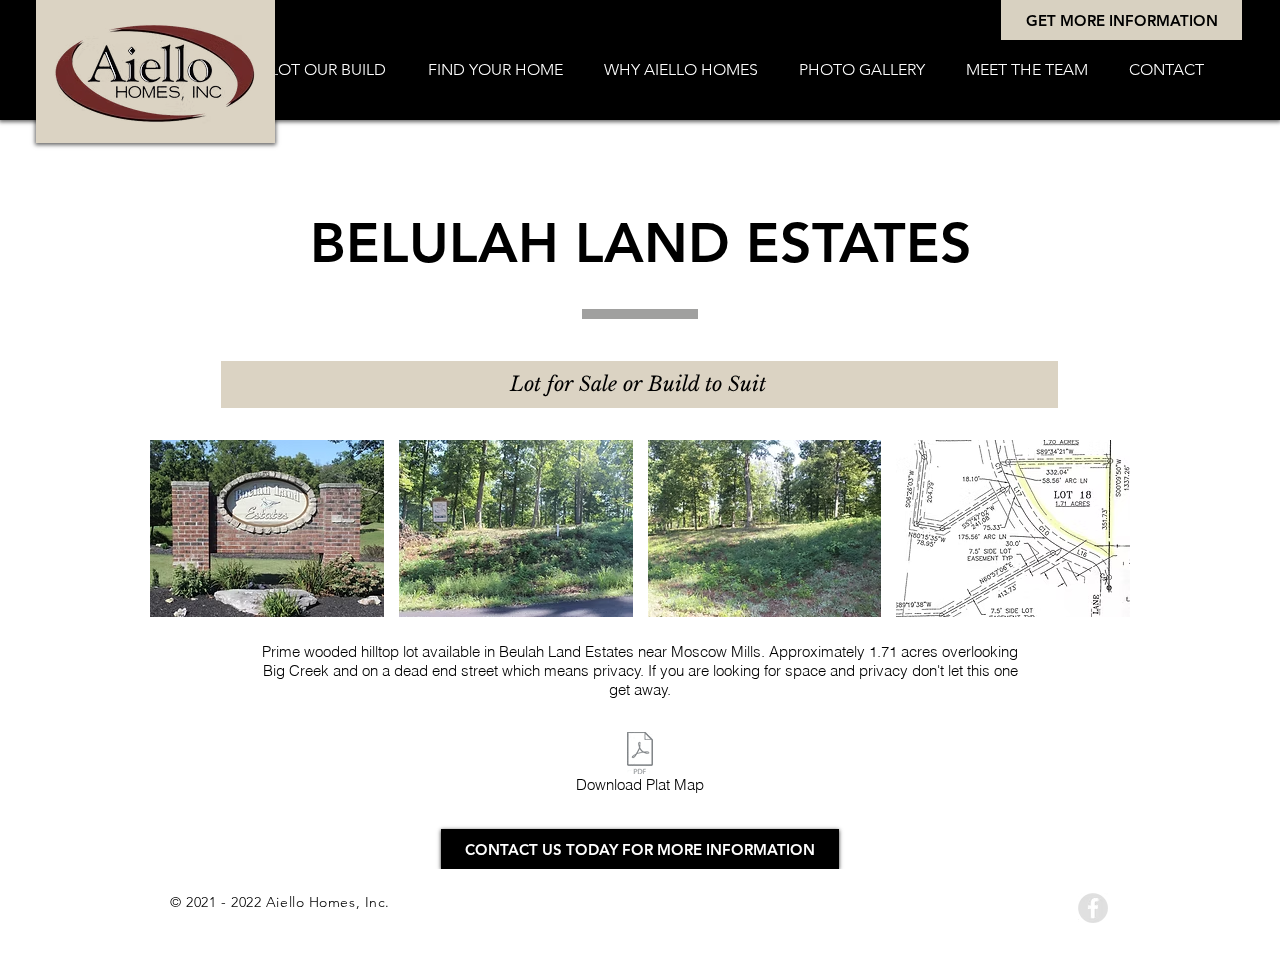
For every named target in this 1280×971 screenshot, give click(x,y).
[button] (495, 70)
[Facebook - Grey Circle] (1093, 908)
